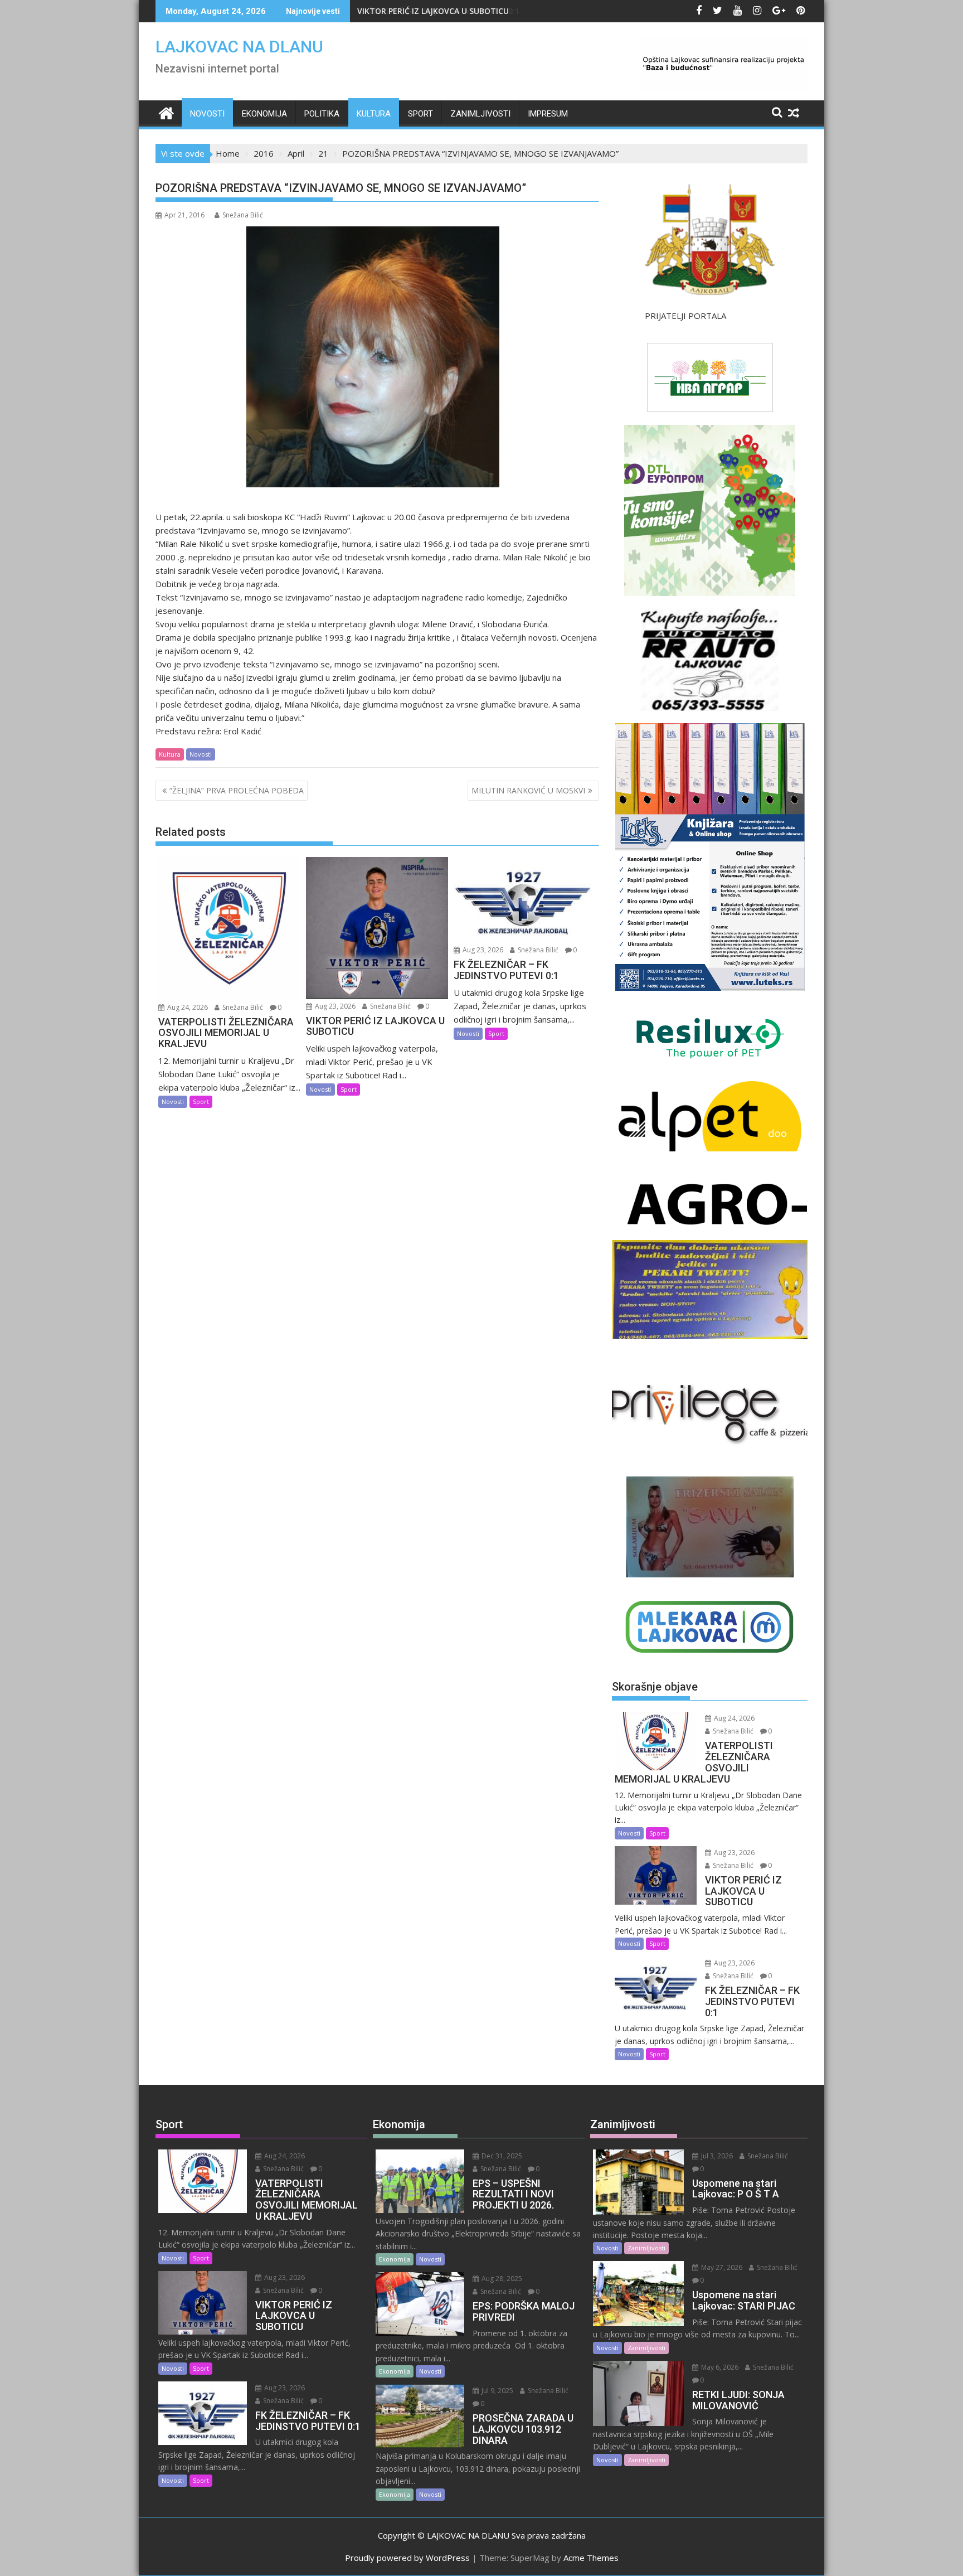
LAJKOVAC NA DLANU (239, 47)
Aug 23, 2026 (334, 1006)
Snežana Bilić (243, 215)
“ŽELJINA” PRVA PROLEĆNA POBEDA (237, 790)
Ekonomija (264, 114)
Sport (420, 114)
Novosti (207, 114)
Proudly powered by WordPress (407, 2558)
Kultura (374, 114)
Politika (322, 114)
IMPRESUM (548, 114)
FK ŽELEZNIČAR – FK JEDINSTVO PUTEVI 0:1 (438, 11)
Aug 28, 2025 (501, 2279)
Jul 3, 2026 (716, 2156)
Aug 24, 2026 (187, 1007)
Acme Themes (591, 2558)
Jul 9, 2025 (497, 2391)
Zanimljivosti (480, 114)
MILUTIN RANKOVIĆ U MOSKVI (528, 790)
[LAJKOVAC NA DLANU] (166, 112)
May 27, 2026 (721, 2267)
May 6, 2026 (719, 2367)
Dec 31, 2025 (501, 2156)
